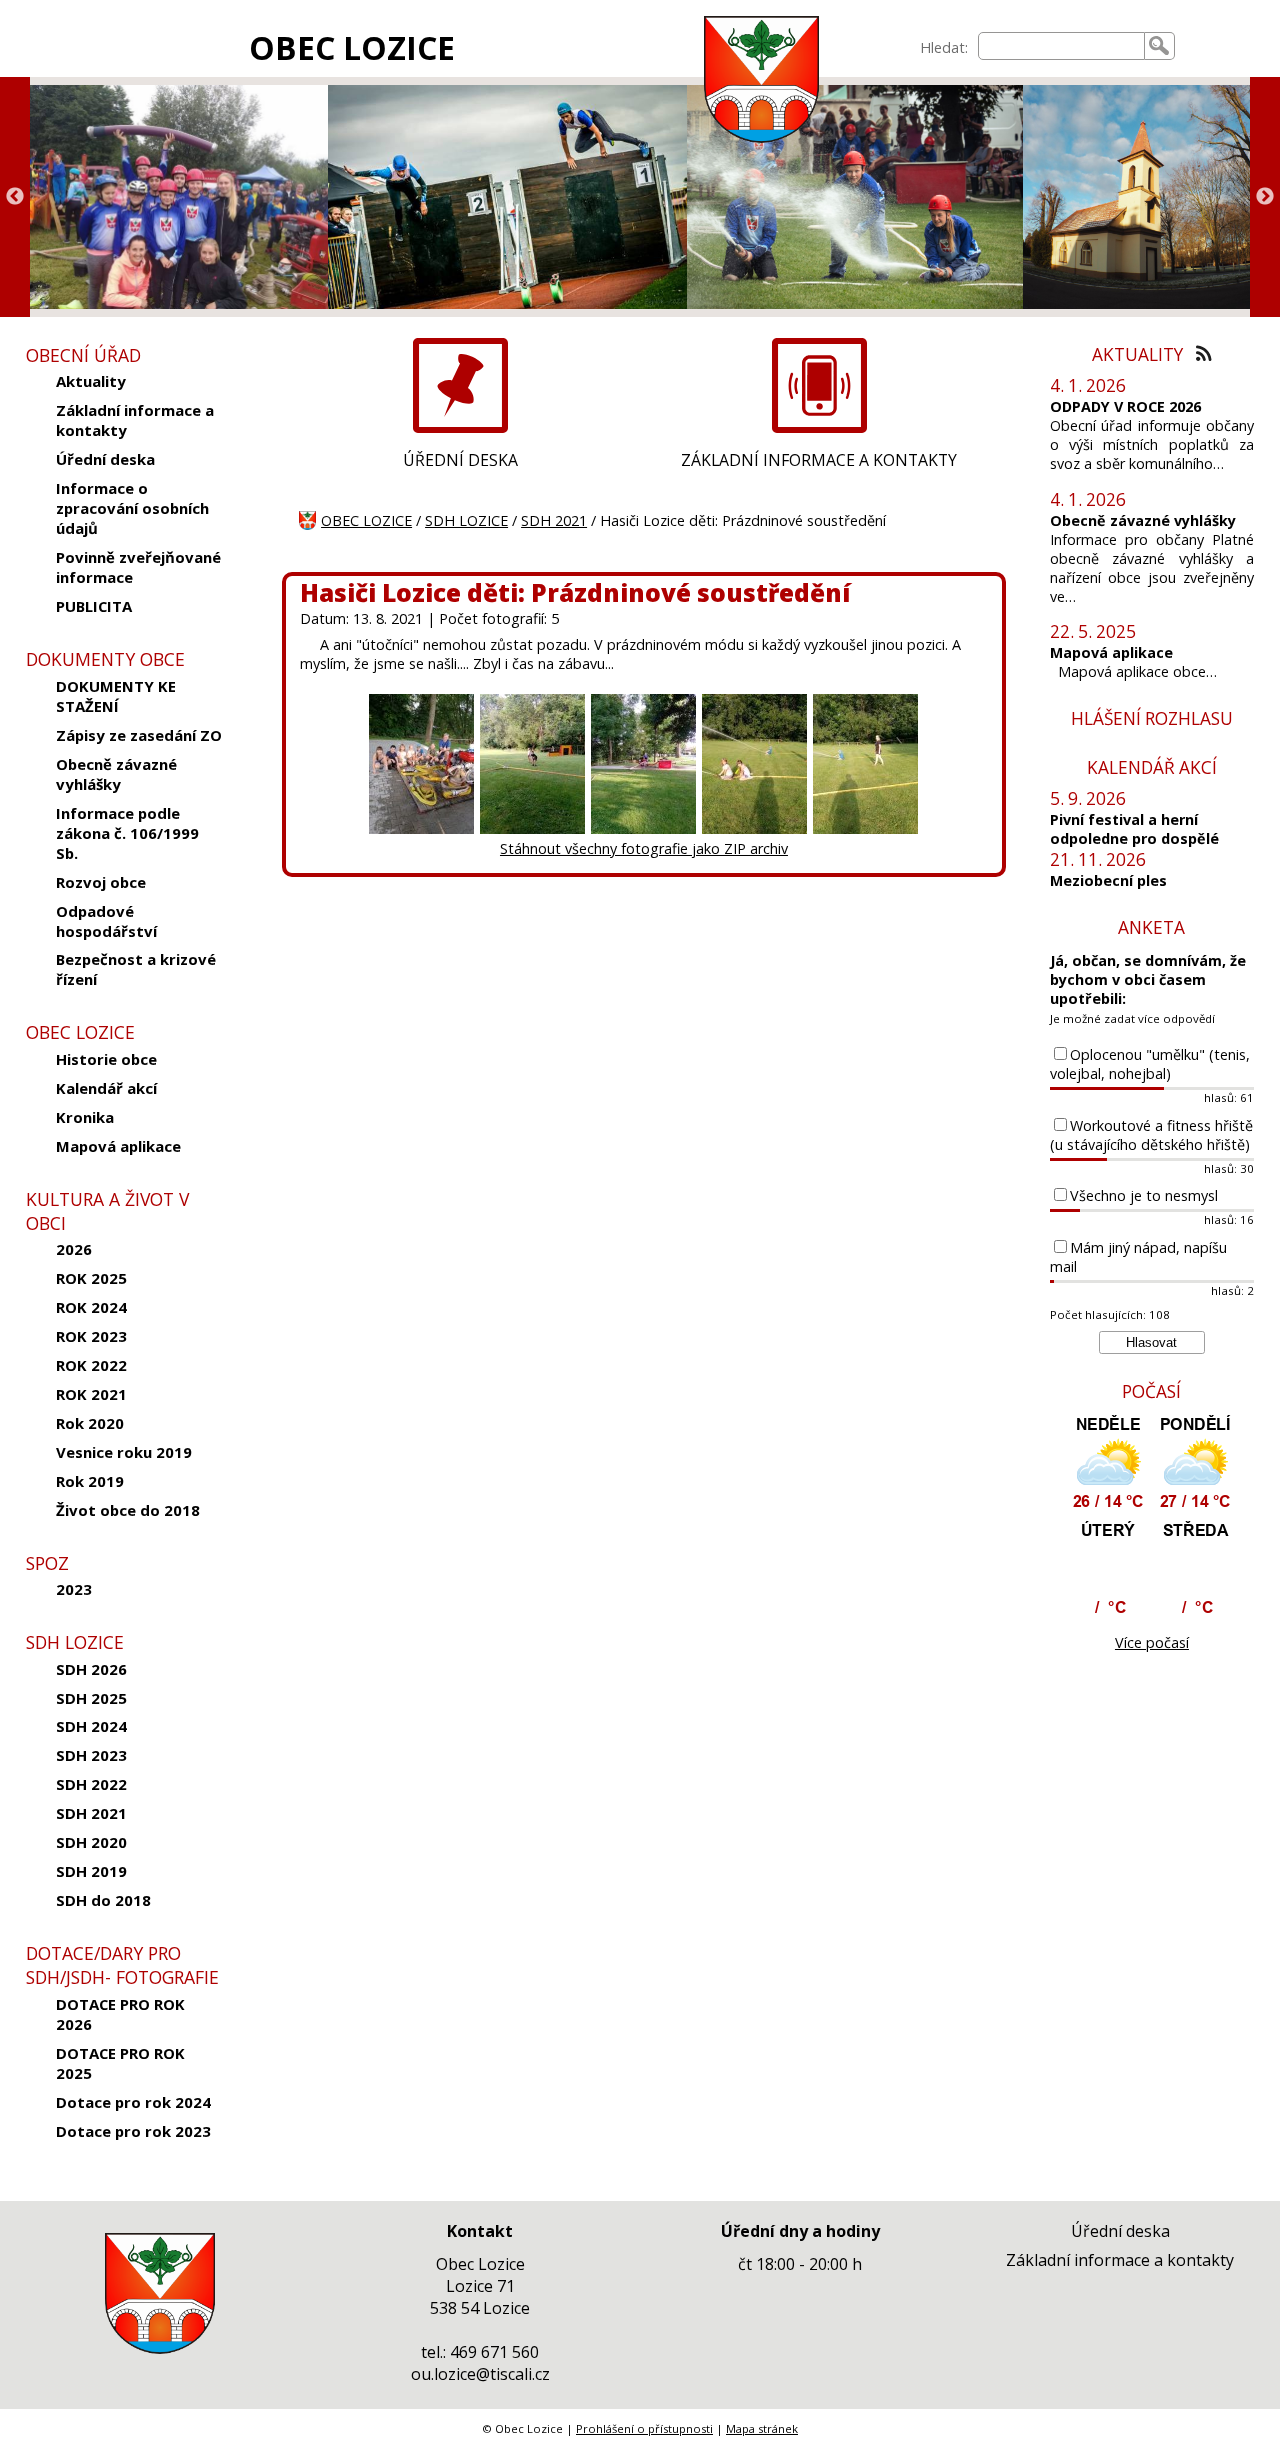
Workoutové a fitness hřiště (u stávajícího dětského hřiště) (1151, 1135)
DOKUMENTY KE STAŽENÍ (116, 696)
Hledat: (944, 47)
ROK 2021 (91, 1394)
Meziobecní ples (1108, 880)
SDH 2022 (91, 1784)
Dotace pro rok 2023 (133, 2131)
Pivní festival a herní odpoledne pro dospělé (1134, 829)
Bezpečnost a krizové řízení (136, 969)
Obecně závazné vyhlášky (116, 774)
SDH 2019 (91, 1871)
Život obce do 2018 (128, 1510)
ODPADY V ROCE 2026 (1125, 406)
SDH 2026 (91, 1669)
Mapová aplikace (118, 1146)
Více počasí (1152, 1642)
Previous (15, 197)
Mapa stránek (762, 2428)
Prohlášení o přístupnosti (644, 2428)
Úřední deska (105, 459)
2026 (74, 1249)
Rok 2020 (90, 1423)
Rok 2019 (90, 1481)
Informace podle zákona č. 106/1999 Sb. (127, 833)
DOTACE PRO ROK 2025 (120, 2063)
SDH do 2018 (103, 1900)
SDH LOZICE (466, 520)
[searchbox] (1061, 46)
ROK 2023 (91, 1336)
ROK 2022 (91, 1365)
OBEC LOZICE (352, 47)
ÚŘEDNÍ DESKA (460, 460)
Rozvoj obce (101, 882)
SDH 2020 (91, 1842)
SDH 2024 (91, 1726)
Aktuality (91, 381)
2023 (74, 1589)
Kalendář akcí (106, 1088)
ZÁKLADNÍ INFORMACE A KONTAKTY (819, 460)
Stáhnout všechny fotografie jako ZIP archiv (644, 848)
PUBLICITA (94, 606)
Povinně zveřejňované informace (138, 567)
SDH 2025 (91, 1698)
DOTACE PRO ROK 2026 (120, 2014)
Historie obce (106, 1059)
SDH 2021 (91, 1813)
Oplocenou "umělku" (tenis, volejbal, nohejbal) (1150, 1064)
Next (1265, 197)
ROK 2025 (91, 1278)
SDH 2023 (91, 1755)
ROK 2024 (91, 1307)
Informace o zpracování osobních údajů (132, 508)
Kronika (85, 1117)
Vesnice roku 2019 (124, 1452)
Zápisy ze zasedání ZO (139, 735)
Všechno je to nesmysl (1144, 1195)
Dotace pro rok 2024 (133, 2102)
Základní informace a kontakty (135, 420)
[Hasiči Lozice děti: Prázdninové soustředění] (421, 829)
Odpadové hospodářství (106, 921)
